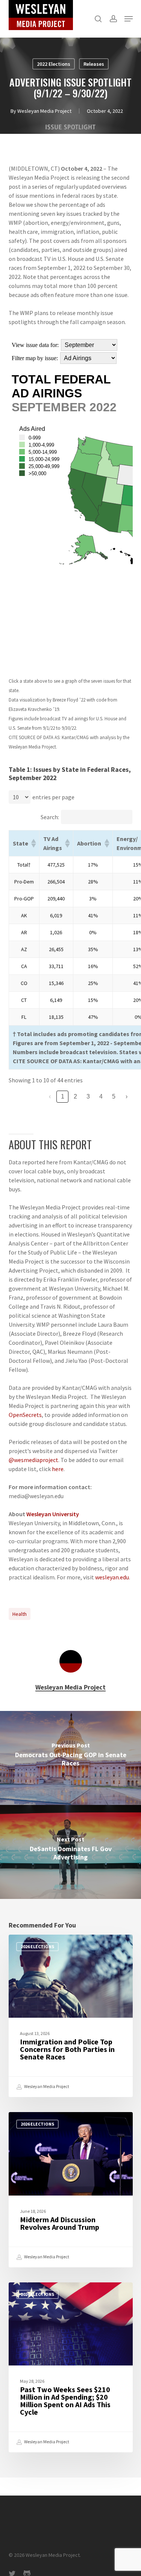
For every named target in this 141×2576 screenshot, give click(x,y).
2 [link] (75, 1096)
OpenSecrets (25, 1415)
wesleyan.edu (112, 1577)
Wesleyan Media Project (44, 111)
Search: (50, 817)
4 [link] (101, 1096)
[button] (129, 19)
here (58, 1469)
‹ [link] (50, 1096)
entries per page (53, 797)
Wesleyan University (53, 1514)
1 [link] (63, 1096)
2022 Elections (54, 64)
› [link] (127, 1096)
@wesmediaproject (33, 1460)
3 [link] (88, 1096)
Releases (94, 64)
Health (20, 1614)
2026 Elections (37, 1946)
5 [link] (114, 1096)
